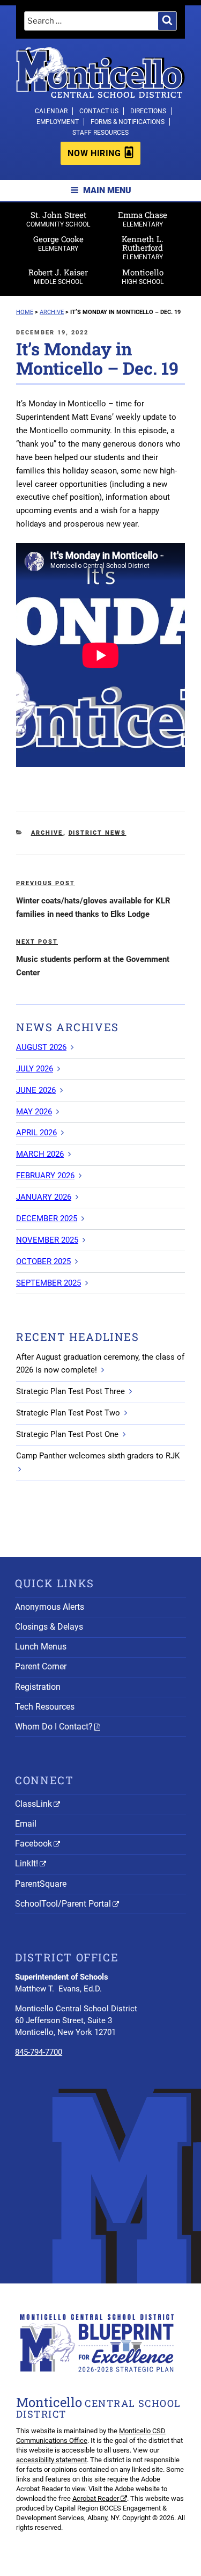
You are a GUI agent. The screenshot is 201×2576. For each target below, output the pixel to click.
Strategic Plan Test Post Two (68, 1413)
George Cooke (58, 243)
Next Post (37, 942)
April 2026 (36, 1133)
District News (98, 833)
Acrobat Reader (96, 2498)
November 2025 (47, 1240)
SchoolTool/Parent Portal (63, 1904)
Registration (38, 1687)
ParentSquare (41, 1884)
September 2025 (49, 1283)
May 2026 (34, 1112)
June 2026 (36, 1090)
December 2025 (47, 1218)
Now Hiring (94, 153)
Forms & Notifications (128, 122)
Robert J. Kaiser (58, 276)
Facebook (33, 1844)
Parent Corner (41, 1666)
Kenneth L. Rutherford (143, 247)
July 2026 (35, 1069)
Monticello (143, 276)
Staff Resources (100, 133)
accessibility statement (51, 2460)
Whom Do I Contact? (54, 1727)
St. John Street (58, 219)
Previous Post (46, 883)
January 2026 (44, 1197)
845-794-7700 (39, 2052)
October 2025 (43, 1261)
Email (26, 1824)
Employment (58, 122)
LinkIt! (27, 1863)
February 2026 (45, 1176)
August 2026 (41, 1047)
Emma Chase (143, 219)
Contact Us (99, 111)
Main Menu (107, 190)
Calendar (51, 111)
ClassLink (33, 1804)
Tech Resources (45, 1707)
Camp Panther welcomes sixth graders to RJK (98, 1456)
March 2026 (40, 1154)
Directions (148, 111)
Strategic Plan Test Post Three (70, 1391)
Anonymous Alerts (50, 1607)
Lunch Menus (41, 1647)
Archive (47, 833)
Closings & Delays (49, 1627)
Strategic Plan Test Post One (67, 1434)
